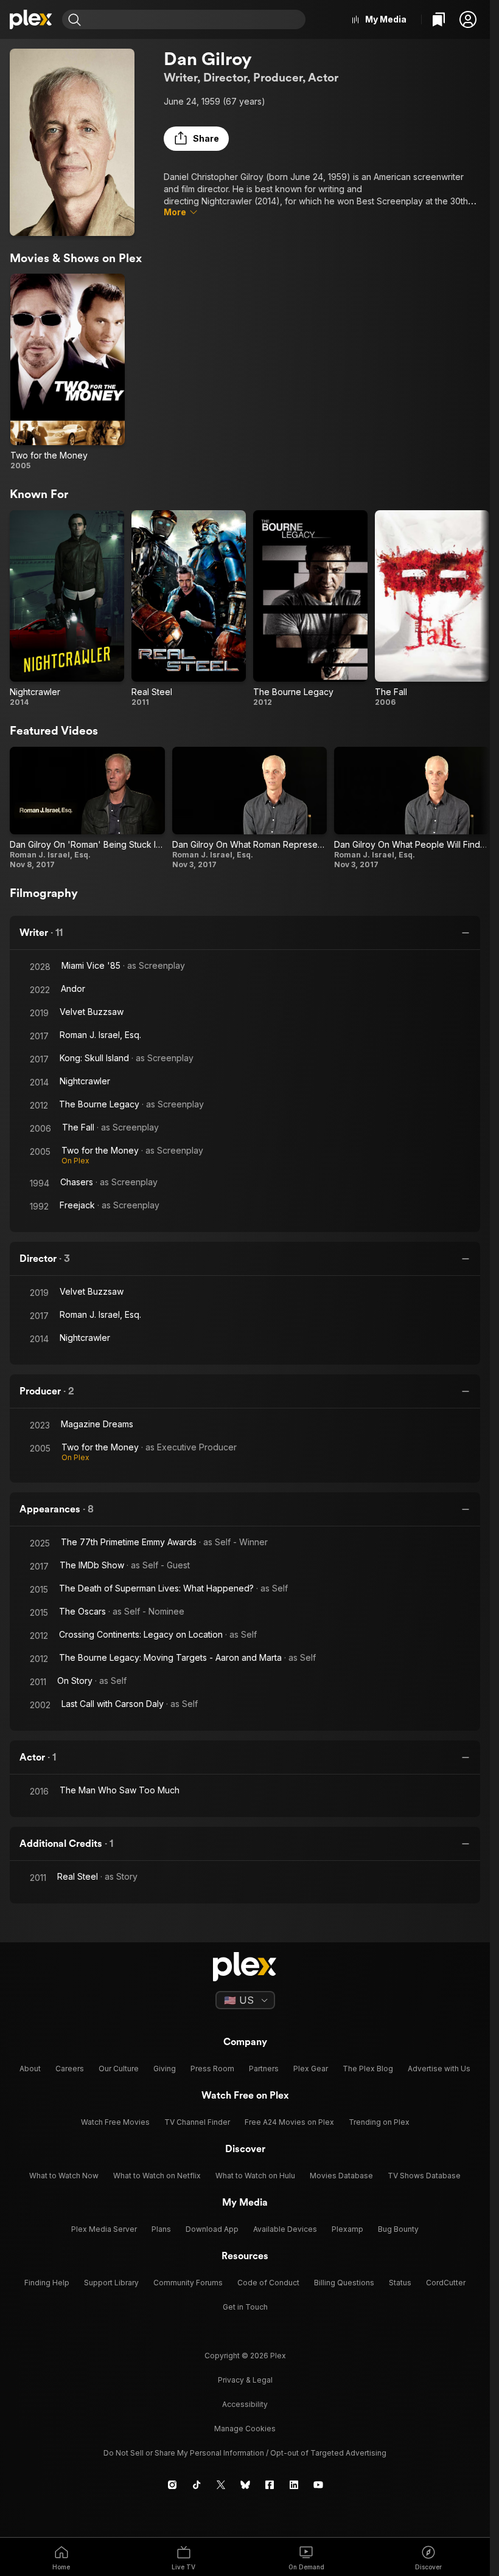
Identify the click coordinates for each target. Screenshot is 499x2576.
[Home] (31, 19)
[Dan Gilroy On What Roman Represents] (250, 808)
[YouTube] (318, 2485)
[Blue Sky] (245, 2485)
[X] (221, 2485)
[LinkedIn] (294, 2485)
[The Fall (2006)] (432, 609)
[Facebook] (270, 2485)
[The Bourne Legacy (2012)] (310, 609)
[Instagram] (172, 2485)
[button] (468, 19)
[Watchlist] (439, 19)
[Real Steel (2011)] (189, 609)
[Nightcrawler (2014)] (67, 609)
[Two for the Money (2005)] (68, 372)
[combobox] (195, 19)
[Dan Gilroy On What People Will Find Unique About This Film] (412, 808)
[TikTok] (197, 2485)
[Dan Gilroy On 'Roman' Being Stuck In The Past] (87, 808)
